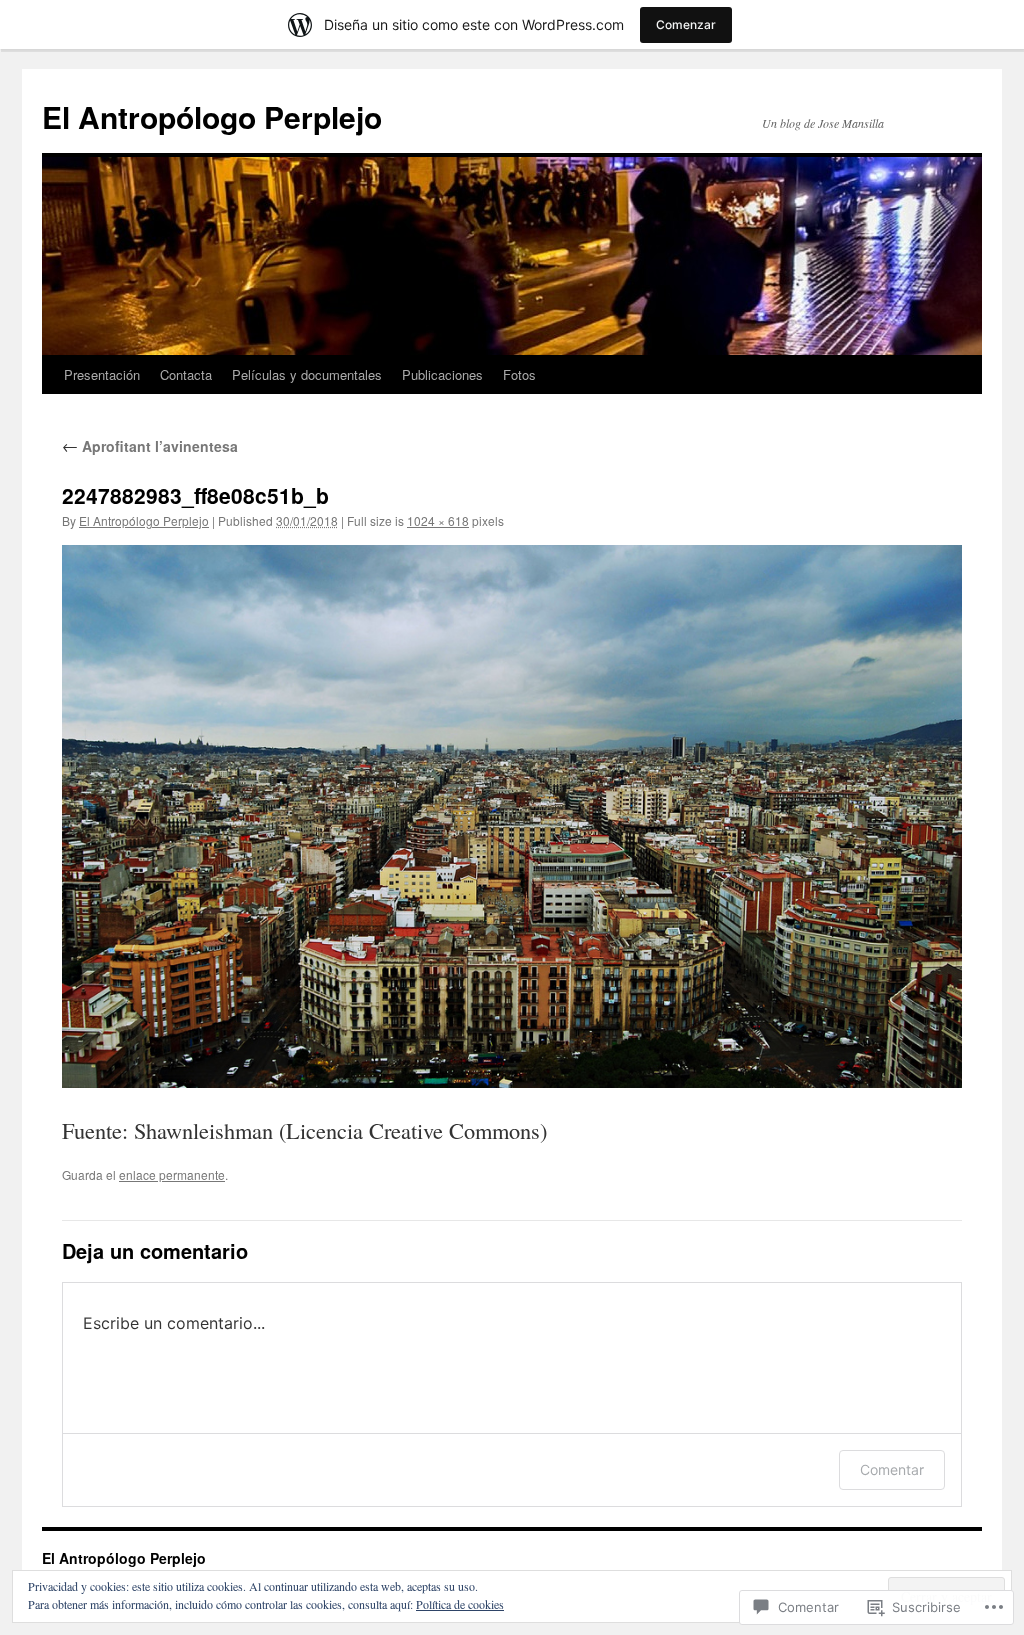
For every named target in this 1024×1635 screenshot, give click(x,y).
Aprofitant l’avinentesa (150, 446)
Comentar (892, 1469)
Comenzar (686, 24)
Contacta (186, 374)
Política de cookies (460, 1604)
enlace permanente (172, 1174)
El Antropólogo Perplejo (212, 116)
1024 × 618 (438, 520)
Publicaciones (442, 374)
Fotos (519, 374)
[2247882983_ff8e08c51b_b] (512, 816)
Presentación (102, 374)
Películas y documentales (307, 374)
